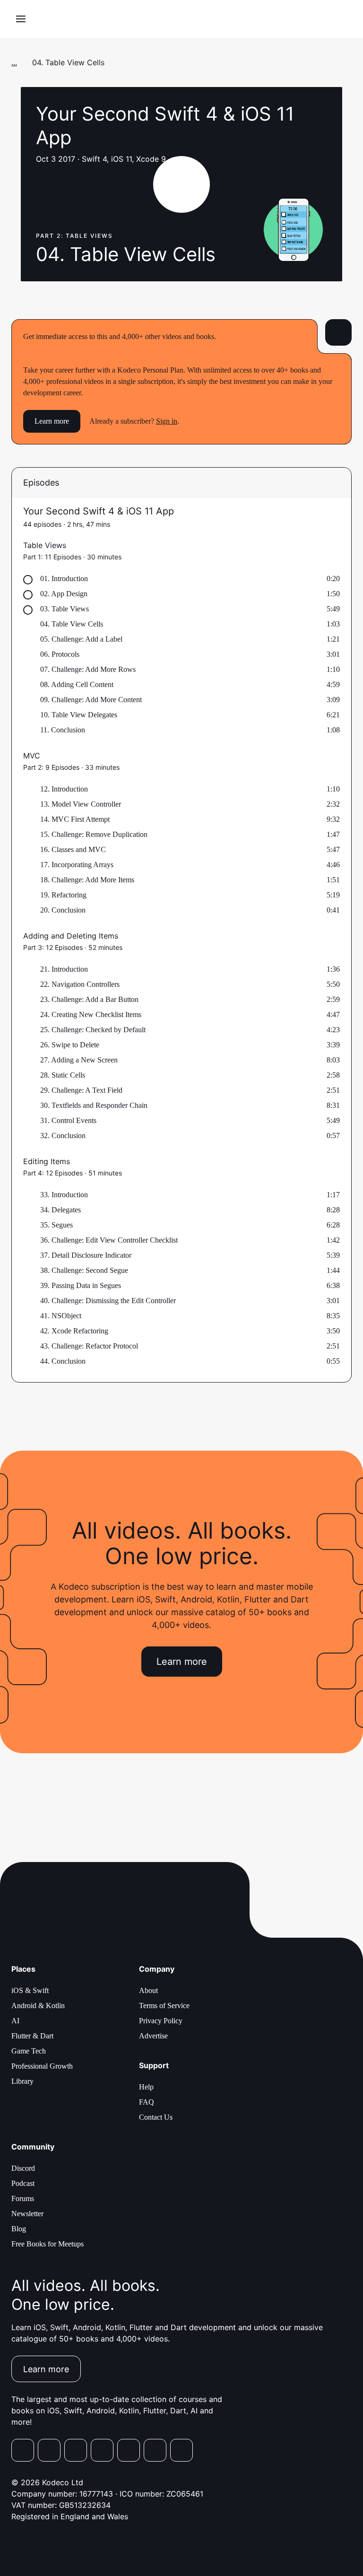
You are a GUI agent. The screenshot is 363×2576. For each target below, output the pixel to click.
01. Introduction (64, 579)
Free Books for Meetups (48, 2244)
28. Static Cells (63, 1075)
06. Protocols (60, 654)
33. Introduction (64, 1195)
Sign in (167, 421)
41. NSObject (61, 1316)
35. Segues (56, 1225)
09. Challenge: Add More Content (91, 700)
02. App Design (64, 594)
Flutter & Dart (32, 2036)
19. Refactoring (63, 895)
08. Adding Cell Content (77, 684)
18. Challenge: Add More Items (87, 880)
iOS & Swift (30, 1990)
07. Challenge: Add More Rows (88, 669)
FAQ (147, 2102)
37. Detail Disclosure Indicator (86, 1255)
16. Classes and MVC (73, 849)
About (148, 1990)
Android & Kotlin (38, 2006)
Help (146, 2087)
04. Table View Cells (72, 624)
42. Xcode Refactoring (74, 1331)
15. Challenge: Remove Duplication (94, 834)
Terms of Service (164, 2006)
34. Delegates (60, 1210)
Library (22, 2081)
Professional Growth (42, 2066)
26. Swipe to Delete (70, 1045)
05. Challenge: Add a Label (81, 639)
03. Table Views (65, 609)
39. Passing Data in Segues (81, 1285)
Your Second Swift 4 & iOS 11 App (99, 511)
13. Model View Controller (81, 804)
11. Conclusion (63, 730)
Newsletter (27, 2214)
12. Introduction (64, 789)
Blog (19, 2229)
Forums (23, 2198)
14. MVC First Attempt (75, 819)
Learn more (52, 421)
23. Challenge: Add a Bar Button (89, 999)
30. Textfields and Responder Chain (94, 1105)
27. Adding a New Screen (79, 1060)
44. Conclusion (63, 1361)
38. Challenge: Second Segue (84, 1270)
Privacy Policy (161, 2021)
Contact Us (156, 2117)
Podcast (23, 2183)
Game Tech (29, 2051)
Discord (23, 2168)
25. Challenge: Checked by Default (93, 1030)
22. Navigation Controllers (80, 984)
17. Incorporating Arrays (77, 865)
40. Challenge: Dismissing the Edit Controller (108, 1301)
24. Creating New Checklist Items (91, 1014)
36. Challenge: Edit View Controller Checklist (109, 1240)
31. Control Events (68, 1120)
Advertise (153, 2036)
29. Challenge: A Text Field (81, 1090)
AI (15, 2021)
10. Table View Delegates (79, 715)
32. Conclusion (63, 1136)
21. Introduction (64, 969)
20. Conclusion (63, 910)
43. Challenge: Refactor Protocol (89, 1346)
